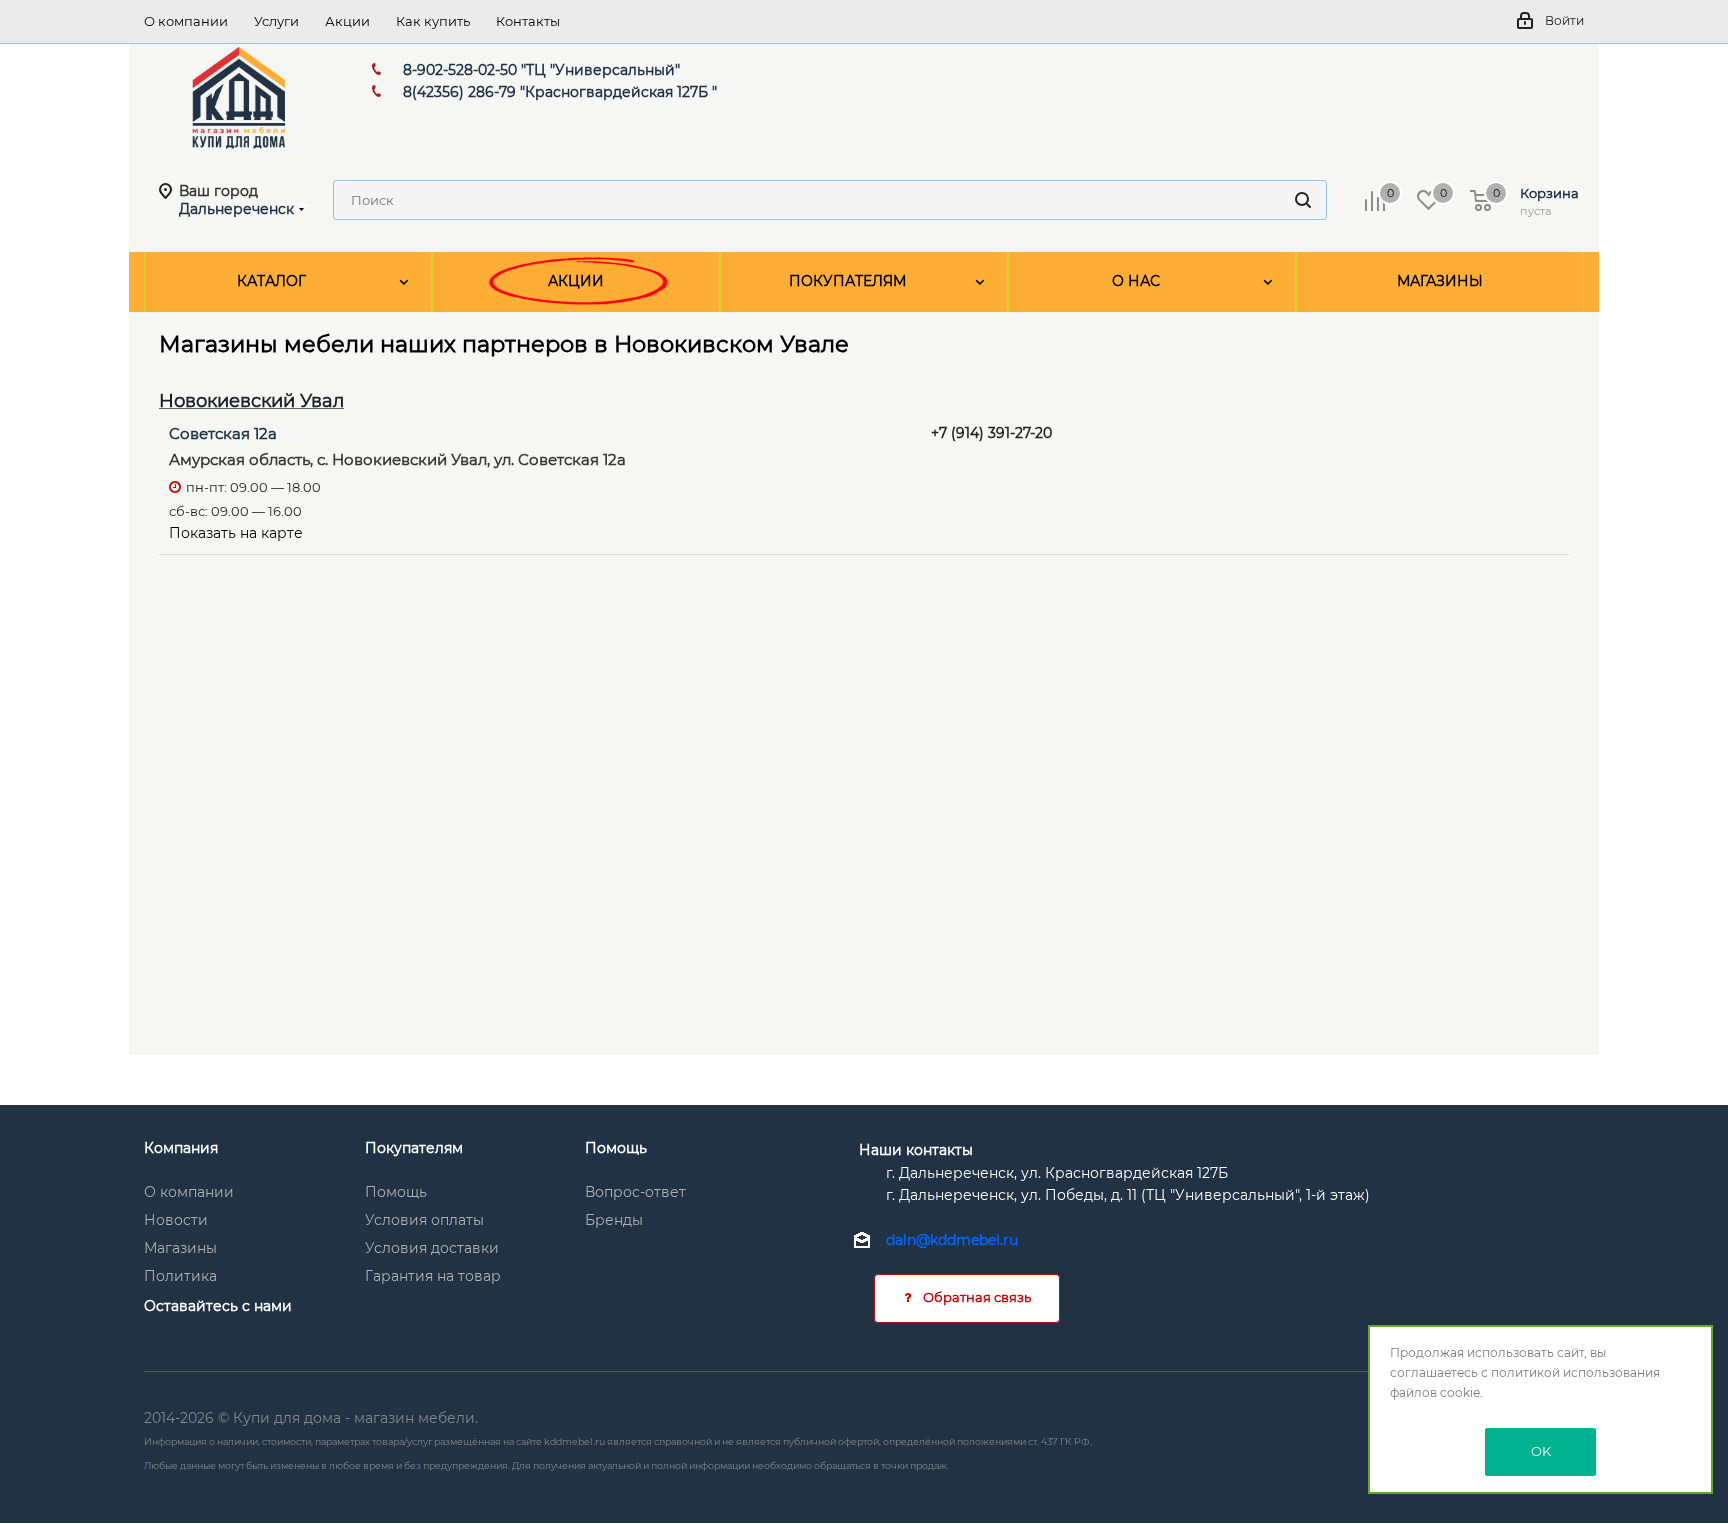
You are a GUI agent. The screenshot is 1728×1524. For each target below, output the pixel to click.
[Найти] (1303, 200)
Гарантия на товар (433, 1276)
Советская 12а (223, 433)
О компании (189, 1192)
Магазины (180, 1248)
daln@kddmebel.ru (952, 1241)
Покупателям (414, 1148)
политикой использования (1575, 1372)
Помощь (396, 1192)
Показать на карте (236, 533)
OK (1541, 1451)
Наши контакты (916, 1150)
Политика (180, 1276)
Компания (181, 1148)
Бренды (614, 1220)
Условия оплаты (424, 1220)
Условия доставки (432, 1248)
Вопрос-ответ (635, 1192)
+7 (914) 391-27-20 (991, 433)
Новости (176, 1220)
